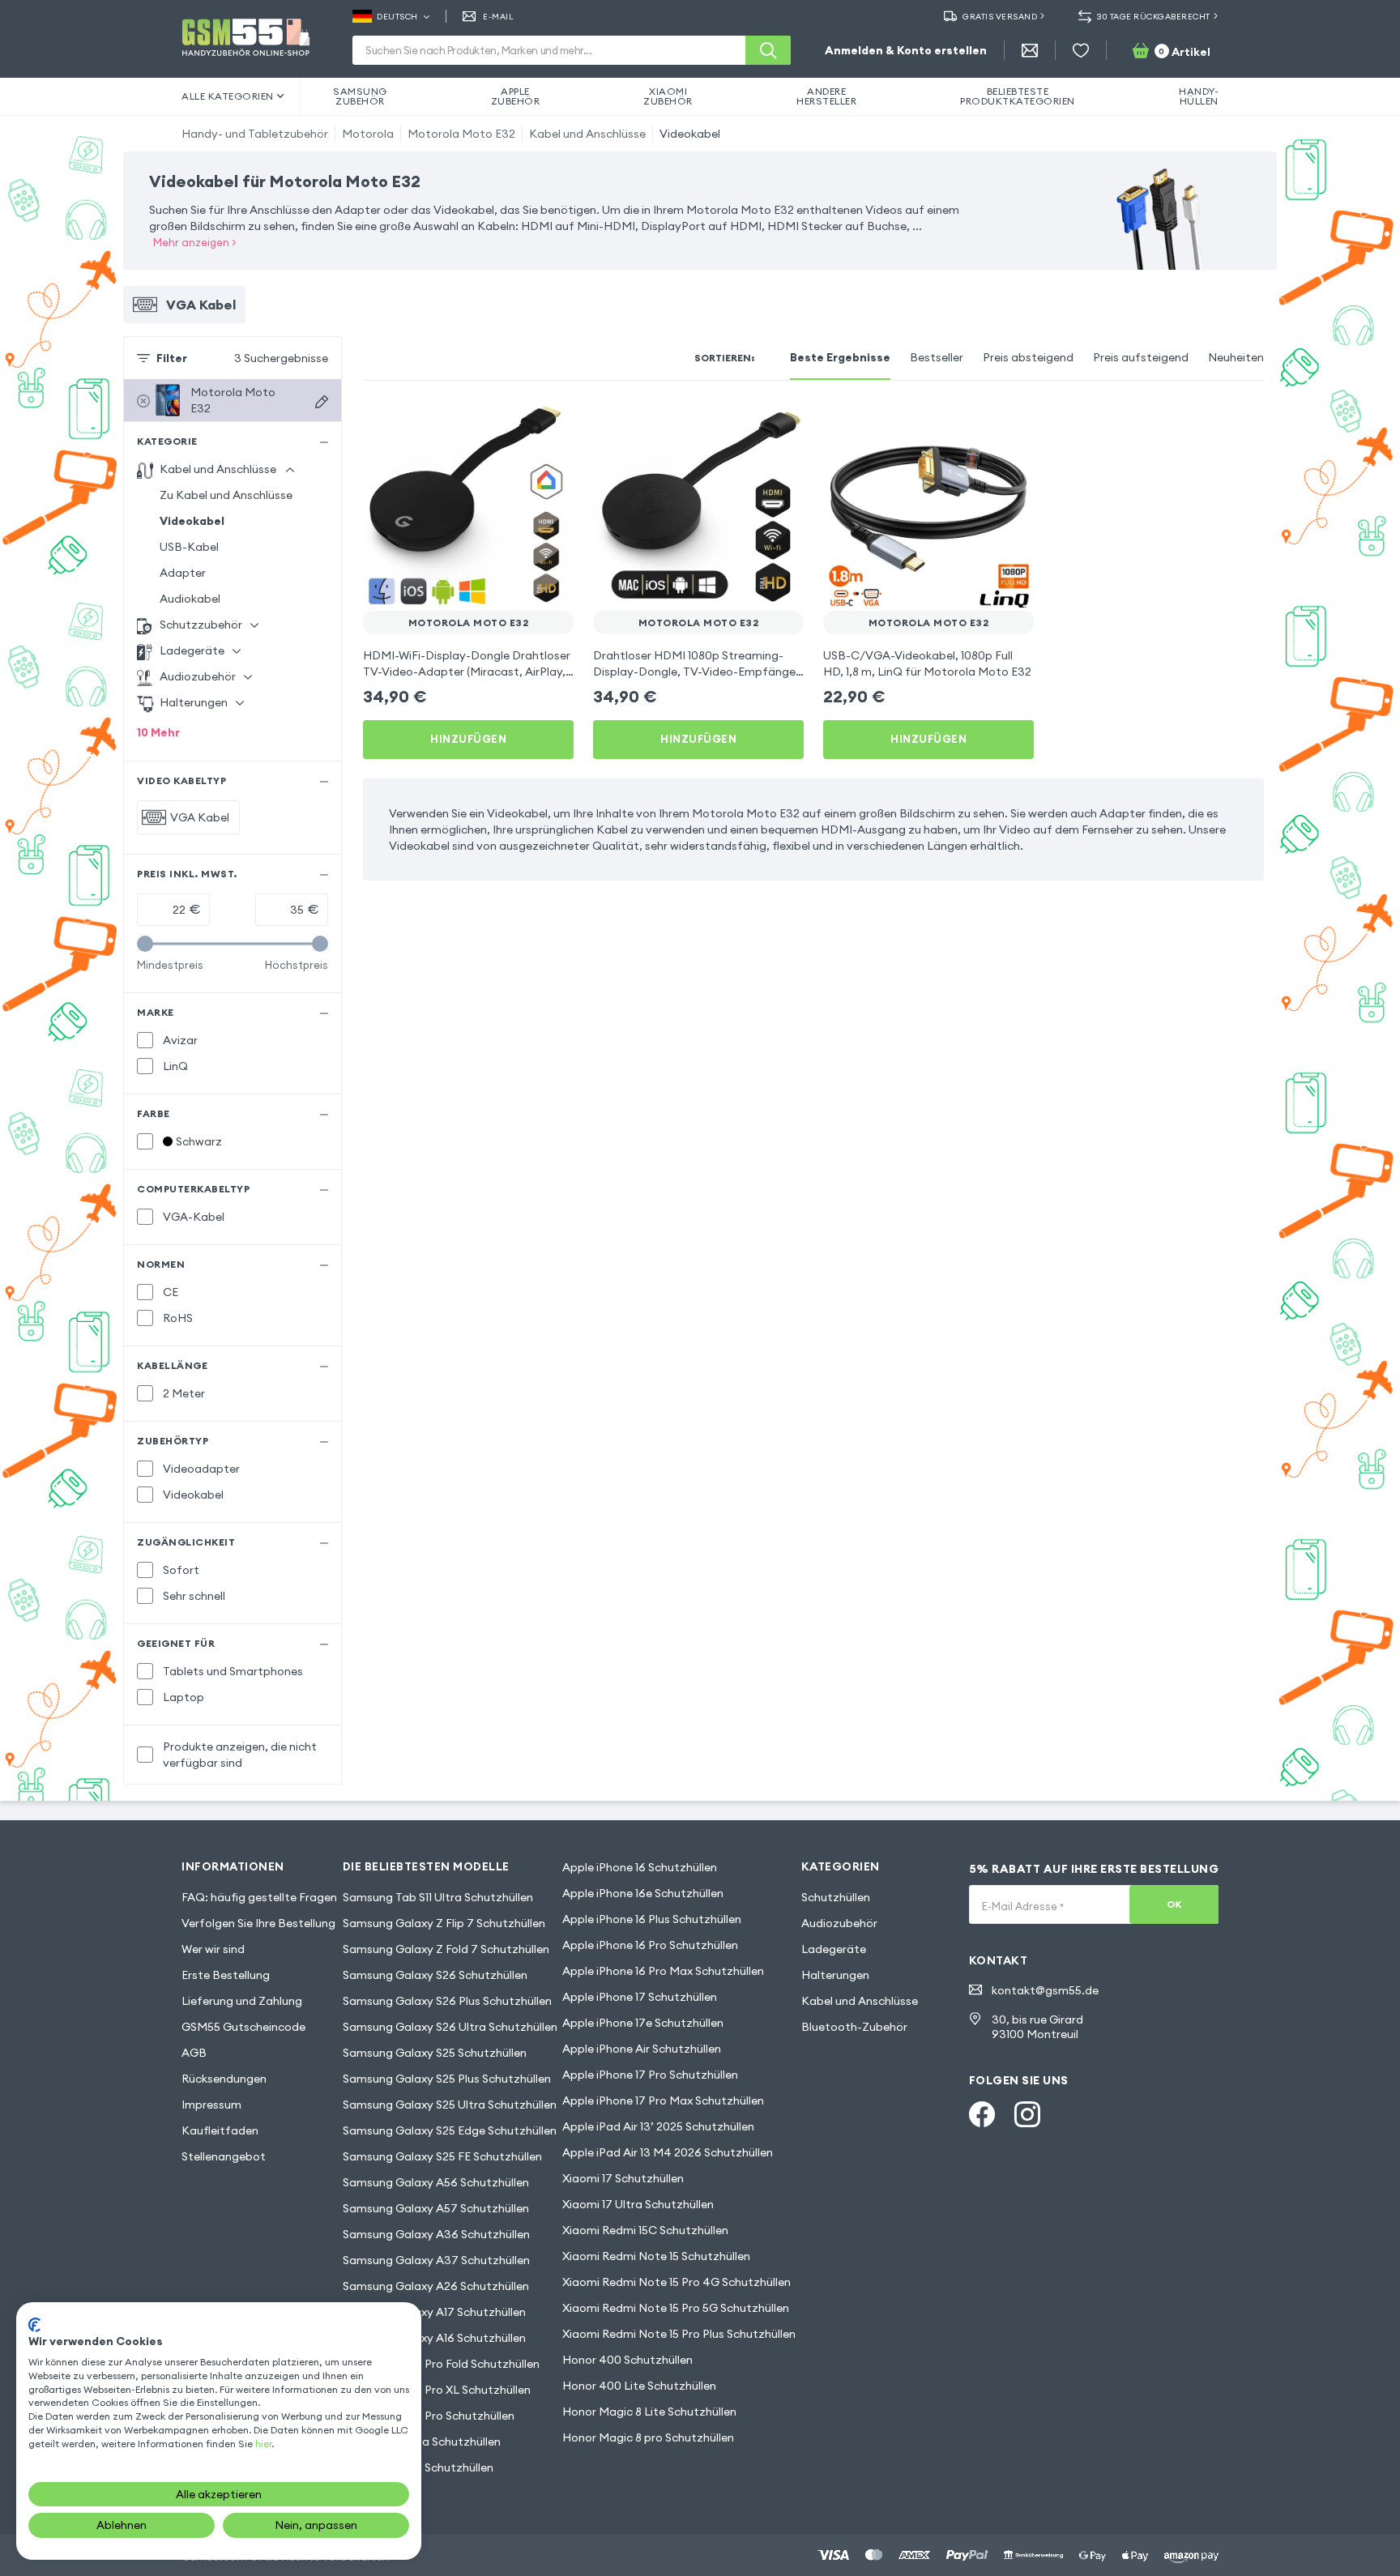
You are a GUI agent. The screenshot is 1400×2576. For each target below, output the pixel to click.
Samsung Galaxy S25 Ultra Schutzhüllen (450, 2105)
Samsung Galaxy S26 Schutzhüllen (435, 1975)
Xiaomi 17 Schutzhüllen (623, 2178)
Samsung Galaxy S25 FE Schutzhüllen (442, 2156)
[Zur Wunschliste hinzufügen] (551, 423)
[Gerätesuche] (322, 402)
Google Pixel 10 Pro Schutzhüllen (429, 2416)
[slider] (145, 944)
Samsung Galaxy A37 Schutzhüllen (436, 2260)
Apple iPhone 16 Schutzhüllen (640, 1867)
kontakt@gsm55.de (1045, 1990)
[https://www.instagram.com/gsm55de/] (1027, 2114)
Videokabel (690, 134)
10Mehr (158, 732)
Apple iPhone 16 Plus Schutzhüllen (652, 1919)
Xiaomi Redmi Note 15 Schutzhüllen (656, 2256)
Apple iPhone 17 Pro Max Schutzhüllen (663, 2100)
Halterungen (835, 1975)
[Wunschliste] (1081, 50)
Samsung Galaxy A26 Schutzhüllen (436, 2286)
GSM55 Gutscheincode (243, 2027)
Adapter (183, 573)
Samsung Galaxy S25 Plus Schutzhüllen (447, 2079)
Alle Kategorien (228, 96)
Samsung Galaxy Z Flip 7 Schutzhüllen (444, 1923)
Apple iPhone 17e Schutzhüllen (643, 2023)
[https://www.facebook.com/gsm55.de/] (982, 2114)
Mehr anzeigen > (195, 242)
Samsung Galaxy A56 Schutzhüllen (436, 2182)
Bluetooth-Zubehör (854, 2027)
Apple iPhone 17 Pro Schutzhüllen (650, 2075)
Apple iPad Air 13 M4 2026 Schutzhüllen (668, 2152)
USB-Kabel (189, 547)
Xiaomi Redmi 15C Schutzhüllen (645, 2230)
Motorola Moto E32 (461, 134)
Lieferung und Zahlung (242, 2001)
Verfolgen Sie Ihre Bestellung (258, 1923)
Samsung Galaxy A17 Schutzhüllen (434, 2312)
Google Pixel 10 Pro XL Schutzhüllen (437, 2390)
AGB (194, 2053)
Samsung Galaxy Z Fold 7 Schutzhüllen (446, 1949)
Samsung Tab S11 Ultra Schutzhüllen (438, 1897)
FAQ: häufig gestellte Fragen (259, 1897)
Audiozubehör (839, 1923)
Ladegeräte (834, 1949)
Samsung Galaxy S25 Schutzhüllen (435, 2053)
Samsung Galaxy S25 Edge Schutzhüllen (450, 2130)
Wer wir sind (213, 1949)
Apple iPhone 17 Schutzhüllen (640, 1997)
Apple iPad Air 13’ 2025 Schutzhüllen (658, 2126)
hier (263, 2444)
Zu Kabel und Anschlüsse (226, 495)
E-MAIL (498, 17)
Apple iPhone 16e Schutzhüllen (643, 1893)
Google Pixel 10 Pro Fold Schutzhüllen (441, 2364)
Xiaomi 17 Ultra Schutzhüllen (638, 2204)
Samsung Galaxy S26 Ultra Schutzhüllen (450, 2027)
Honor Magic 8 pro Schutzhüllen (648, 2437)
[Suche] (768, 50)
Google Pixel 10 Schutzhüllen (418, 2467)
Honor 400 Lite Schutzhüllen (639, 2386)
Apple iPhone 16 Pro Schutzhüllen (650, 1945)
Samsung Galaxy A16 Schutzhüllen (434, 2338)
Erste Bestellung (226, 1975)
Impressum (211, 2105)
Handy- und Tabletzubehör (255, 134)
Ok (1174, 1904)
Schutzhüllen (836, 1897)
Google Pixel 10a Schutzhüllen (422, 2442)
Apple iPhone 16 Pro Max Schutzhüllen (663, 1971)
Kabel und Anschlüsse (587, 134)
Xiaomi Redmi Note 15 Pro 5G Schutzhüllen (676, 2308)
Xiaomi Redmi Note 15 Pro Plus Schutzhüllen (679, 2334)
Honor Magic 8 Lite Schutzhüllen (649, 2412)
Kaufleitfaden (220, 2130)
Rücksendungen (224, 2079)
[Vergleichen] (519, 423)
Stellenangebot (224, 2156)
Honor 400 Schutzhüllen (627, 2360)
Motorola (368, 134)
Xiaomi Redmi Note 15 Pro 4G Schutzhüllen (677, 2282)
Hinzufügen (468, 739)
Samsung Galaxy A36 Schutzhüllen (436, 2234)
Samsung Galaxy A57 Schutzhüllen (436, 2208)
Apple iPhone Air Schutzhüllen (642, 2049)
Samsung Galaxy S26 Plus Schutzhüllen (447, 2001)
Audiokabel (190, 599)
